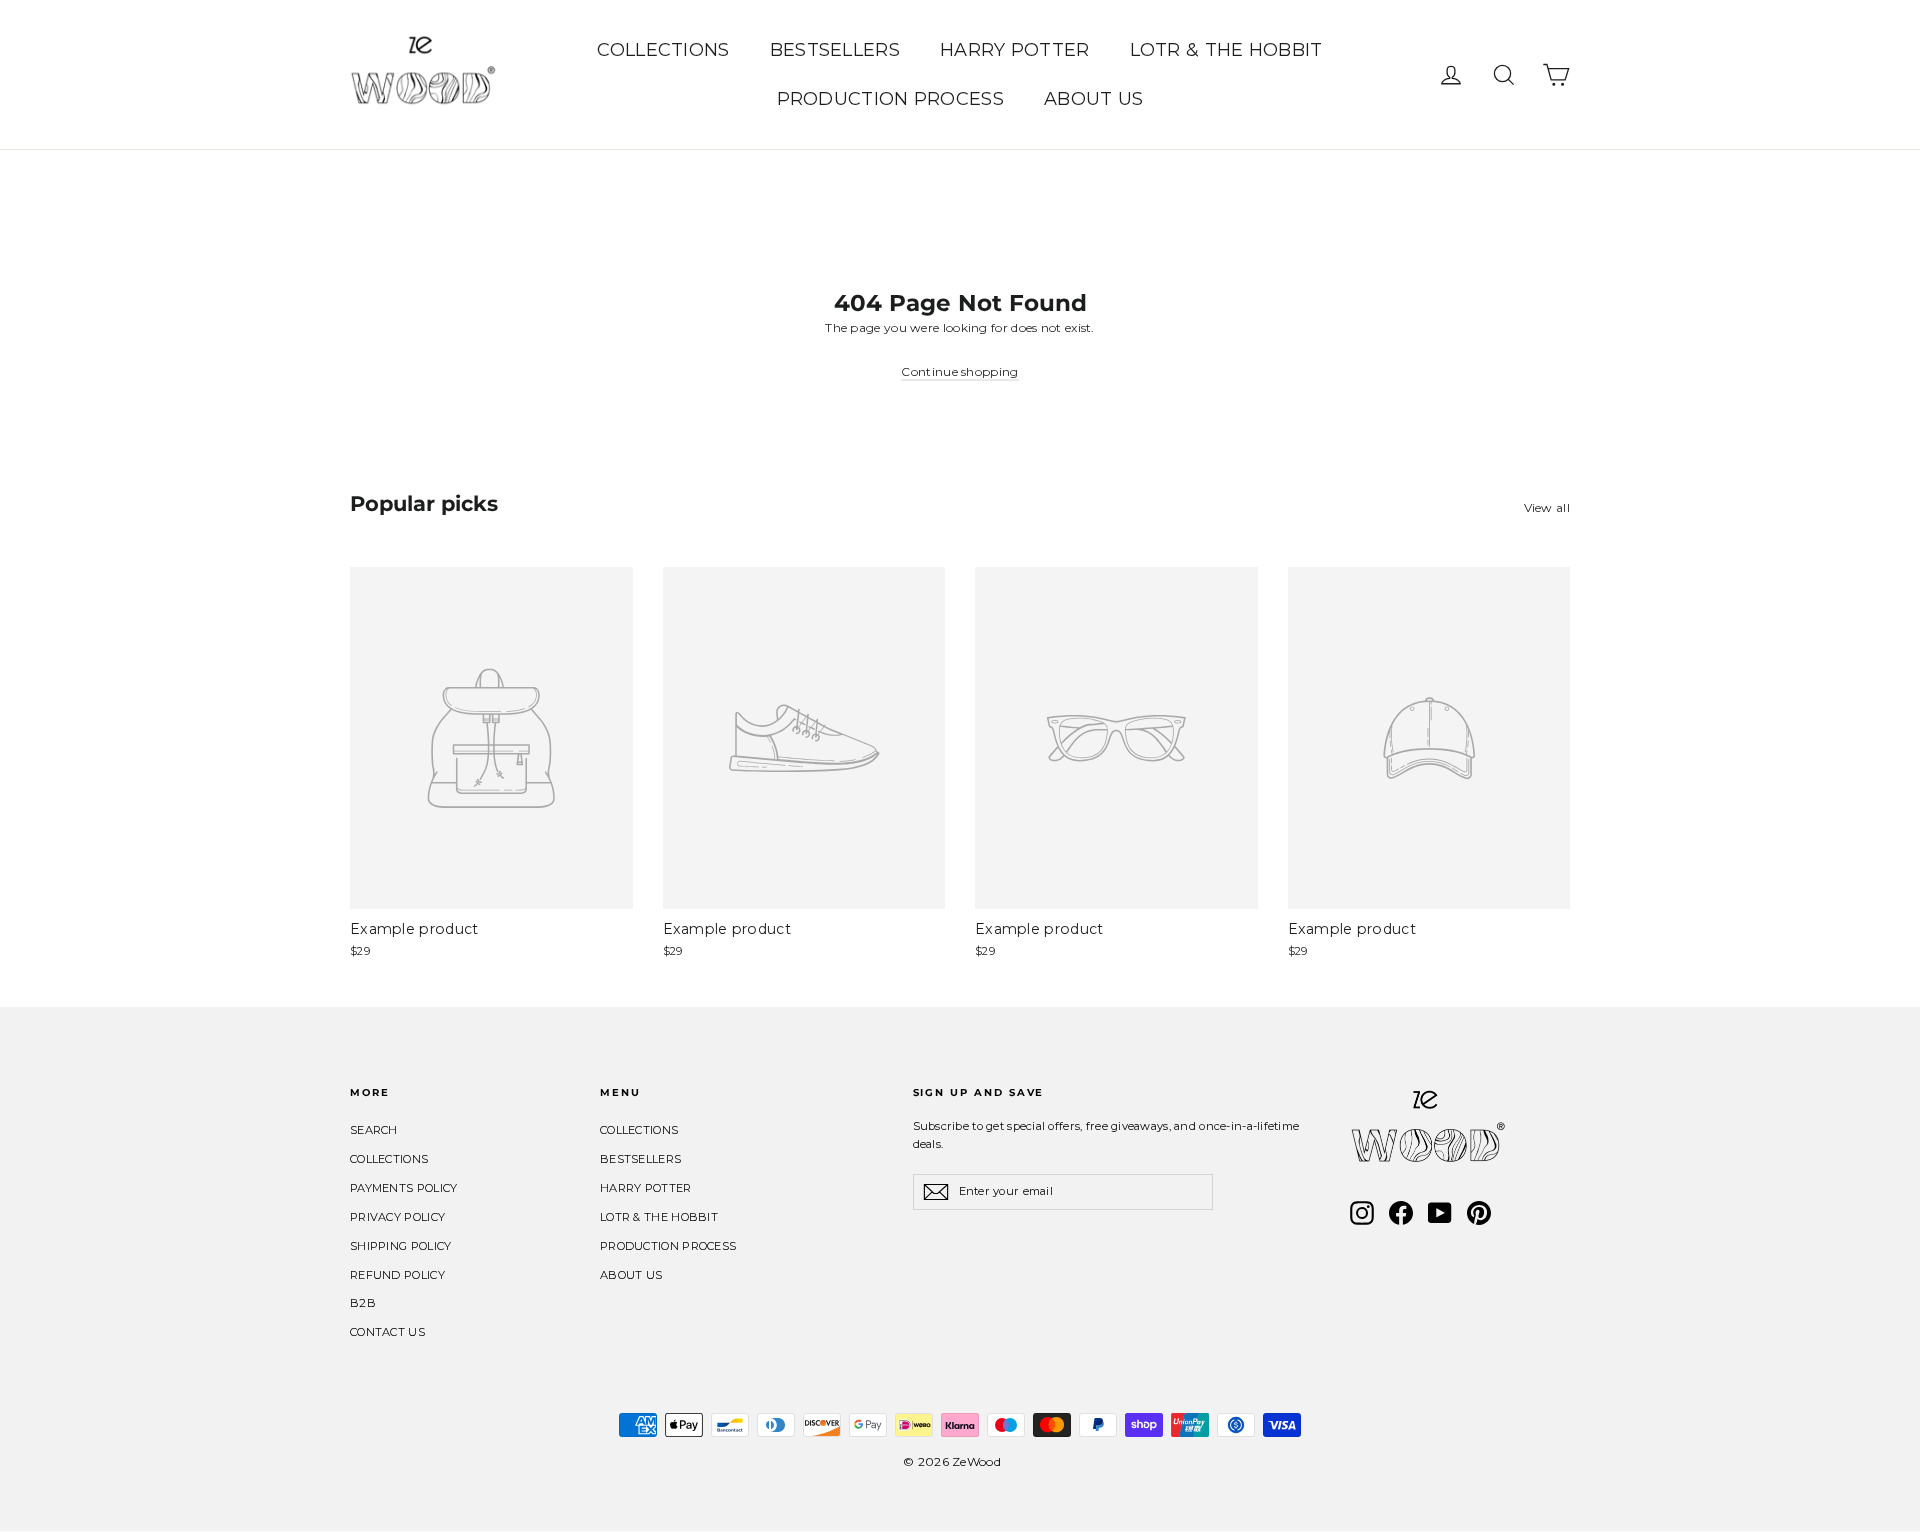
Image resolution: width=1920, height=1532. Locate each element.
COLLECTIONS (663, 50)
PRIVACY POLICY (397, 1217)
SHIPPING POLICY (401, 1246)
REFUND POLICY (397, 1275)
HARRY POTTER (1015, 50)
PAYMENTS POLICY (404, 1188)
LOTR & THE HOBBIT (1226, 50)
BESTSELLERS (835, 50)
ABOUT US (1093, 99)
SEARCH (374, 1130)
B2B (363, 1303)
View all (1547, 507)
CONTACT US (387, 1332)
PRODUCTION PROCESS (890, 99)
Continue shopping (959, 371)
